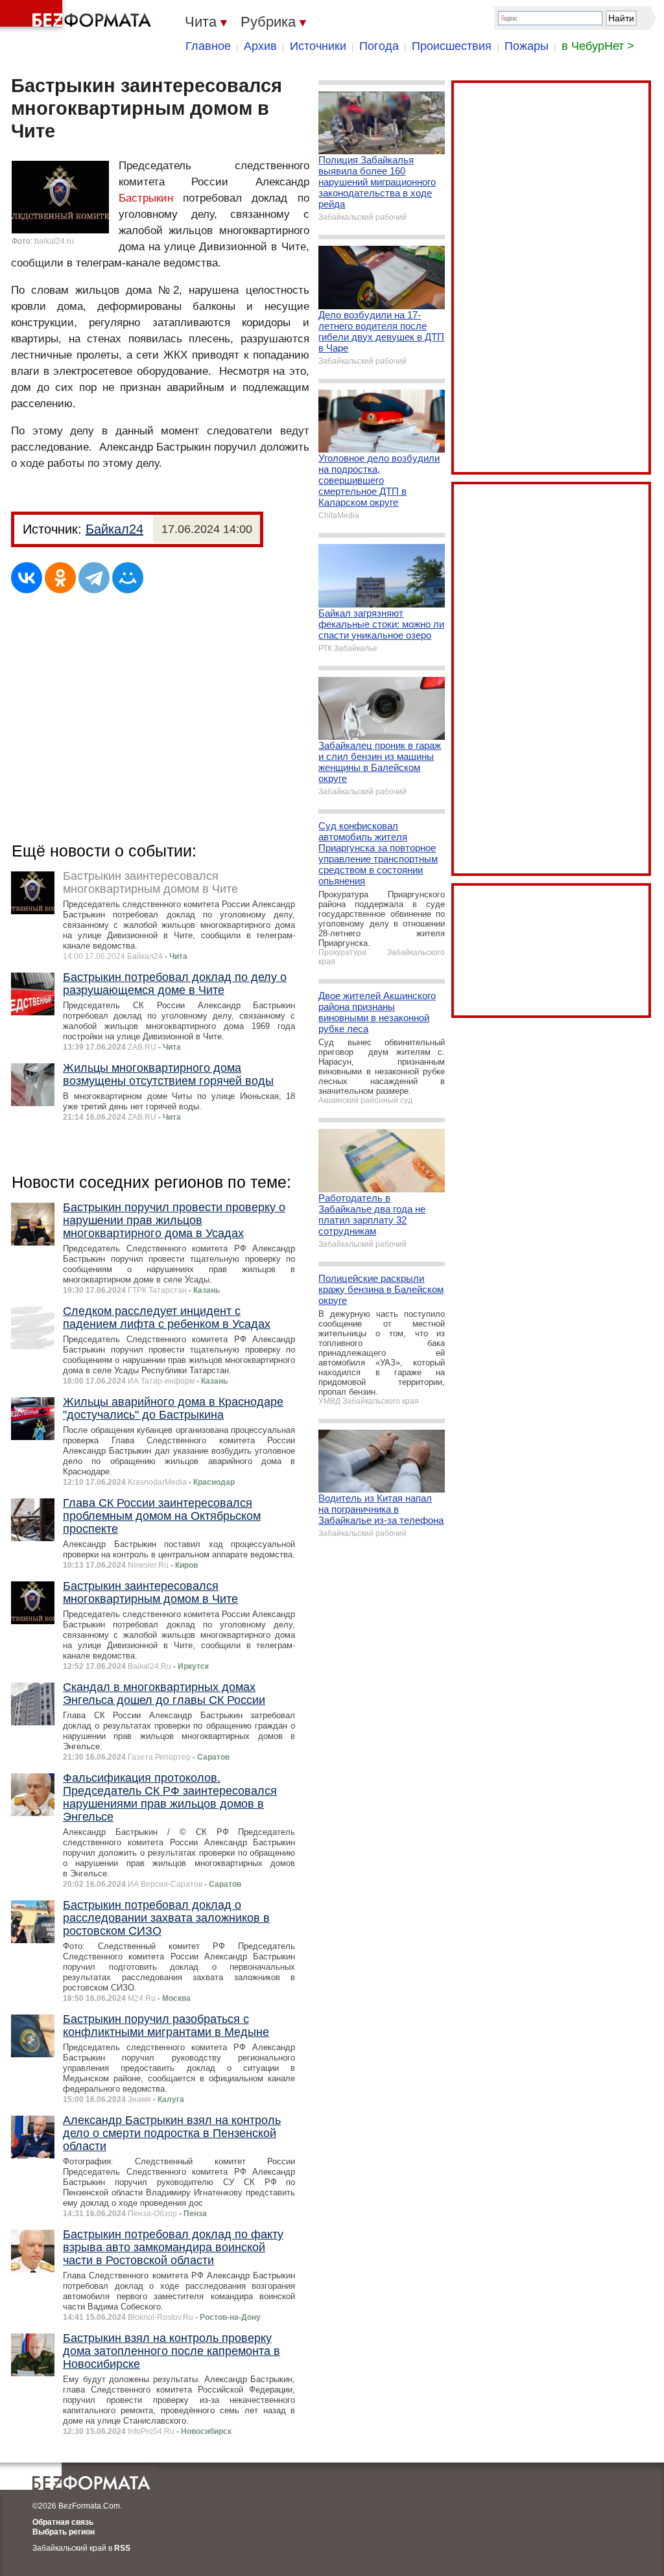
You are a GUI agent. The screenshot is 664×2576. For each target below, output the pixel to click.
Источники (318, 46)
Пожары (527, 46)
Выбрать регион (64, 2532)
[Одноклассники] (60, 578)
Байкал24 (114, 529)
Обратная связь (63, 2522)
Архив (260, 46)
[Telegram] (94, 578)
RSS (122, 2548)
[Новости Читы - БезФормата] (78, 16)
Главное (208, 46)
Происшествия (452, 46)
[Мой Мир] (128, 578)
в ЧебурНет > (598, 46)
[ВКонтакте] (27, 578)
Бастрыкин (146, 198)
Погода (379, 46)
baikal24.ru (54, 241)
